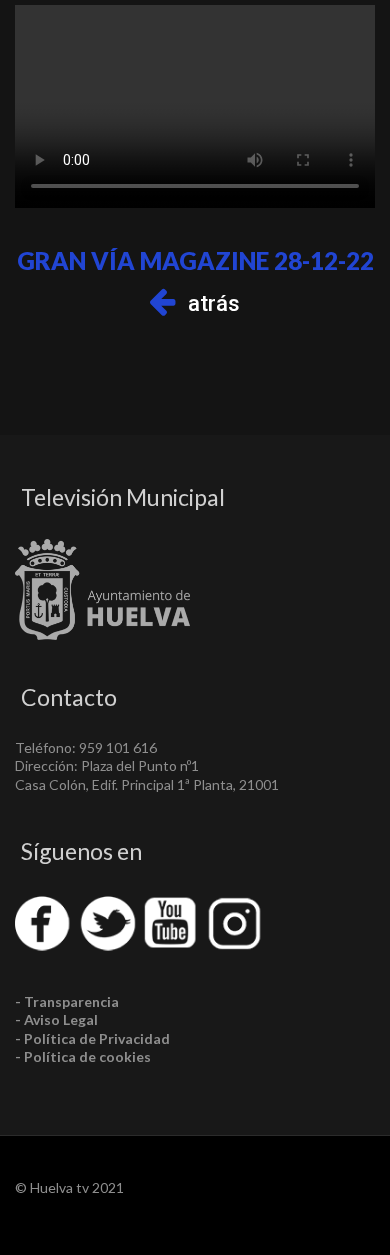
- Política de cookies (83, 1056)
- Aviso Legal (56, 1019)
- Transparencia (67, 1001)
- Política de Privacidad (92, 1038)
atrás (214, 303)
